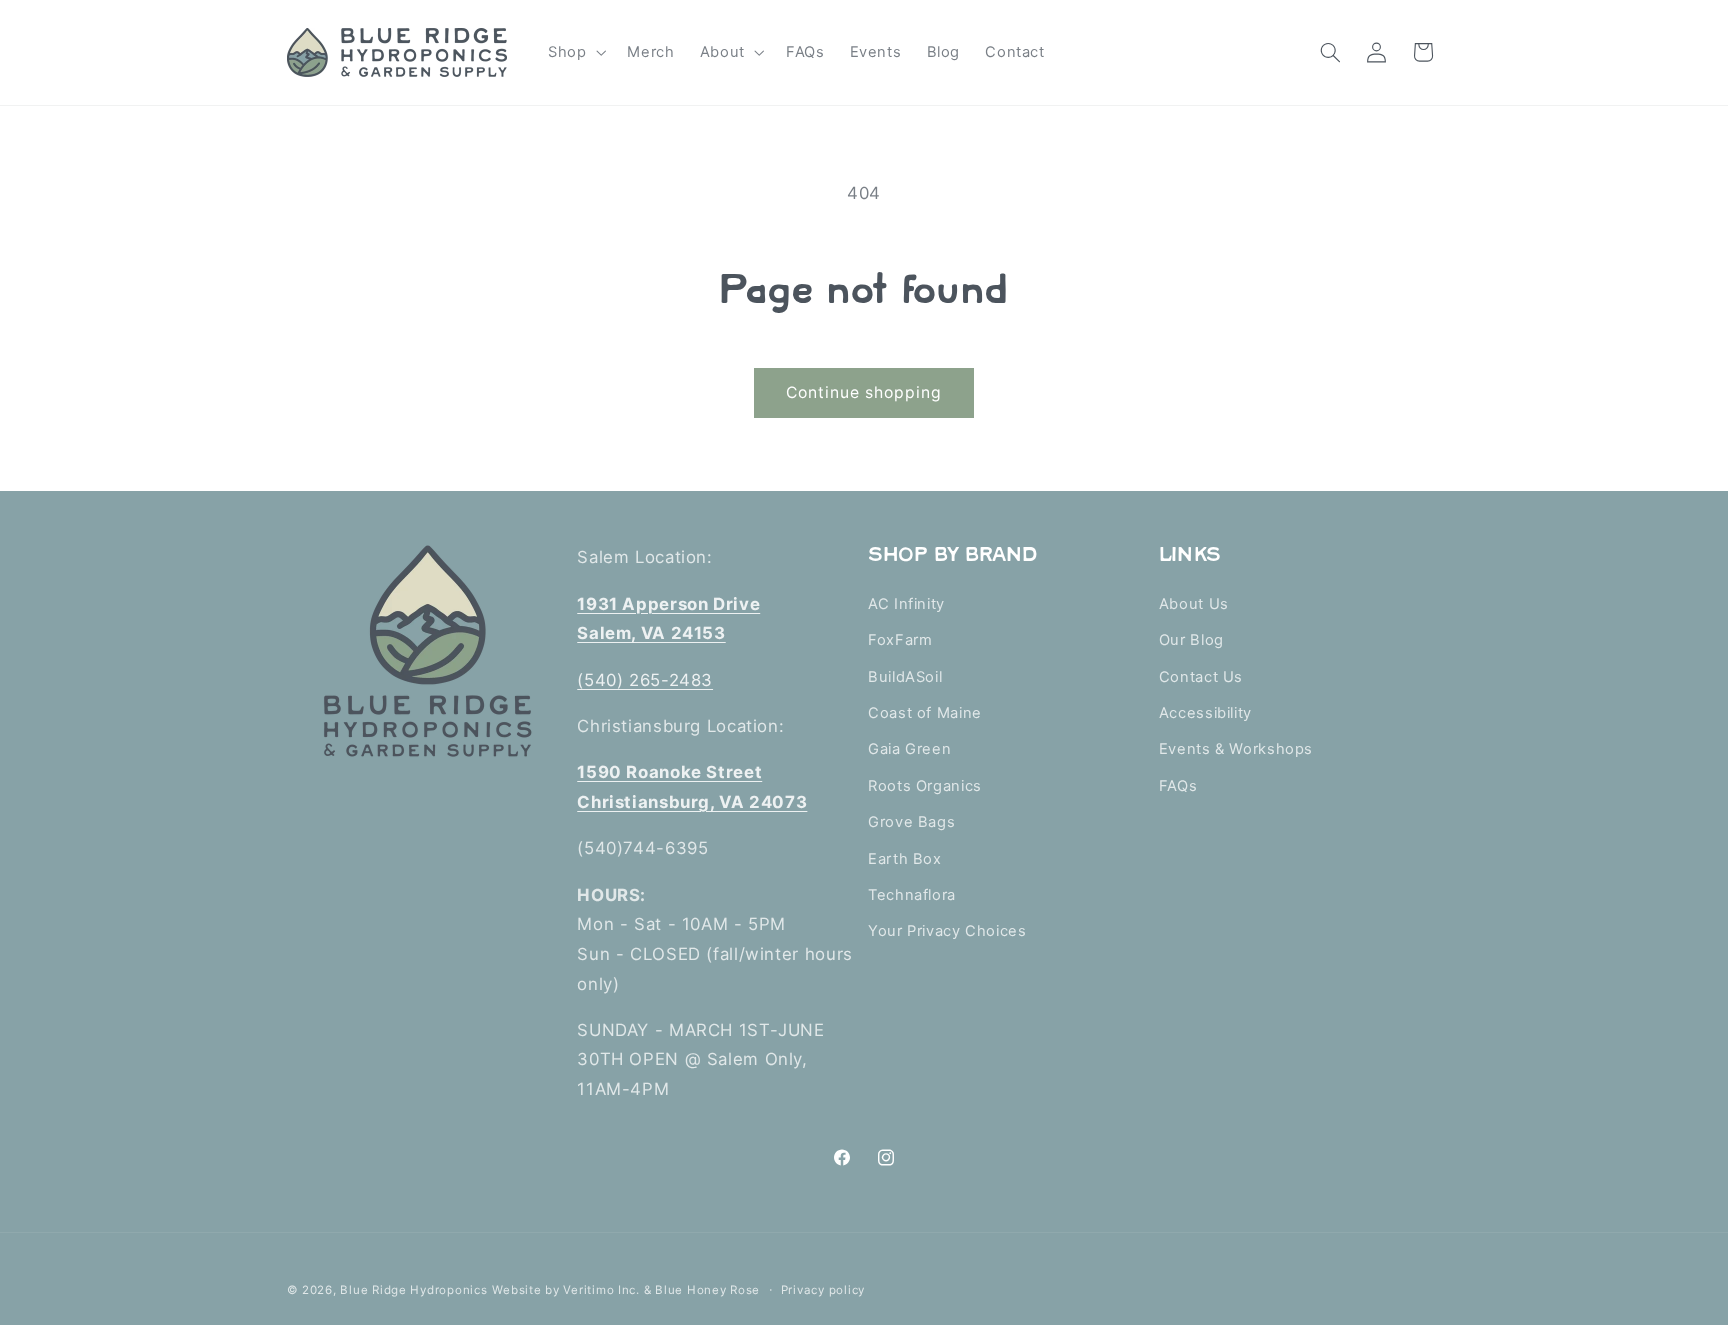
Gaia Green (909, 749)
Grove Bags (911, 822)
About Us (1194, 604)
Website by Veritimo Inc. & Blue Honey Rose (626, 1290)
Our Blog (1191, 640)
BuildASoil (905, 677)
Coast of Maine (925, 713)
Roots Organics (925, 786)
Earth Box (905, 859)
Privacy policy (823, 1290)
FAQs (1178, 786)
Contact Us (1201, 677)
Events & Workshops (1236, 749)
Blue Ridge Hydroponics (413, 1290)
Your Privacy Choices (947, 931)
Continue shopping (864, 392)
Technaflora (912, 895)
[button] (574, 52)
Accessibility (1205, 713)
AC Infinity (906, 604)
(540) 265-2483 (645, 680)
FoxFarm (900, 640)
